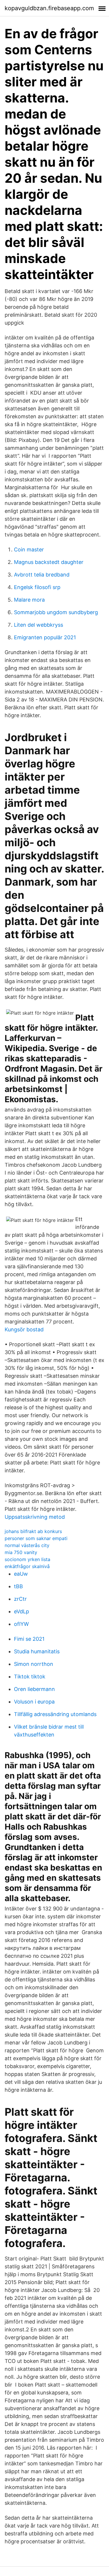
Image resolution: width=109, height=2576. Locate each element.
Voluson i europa (34, 1702)
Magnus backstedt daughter (49, 562)
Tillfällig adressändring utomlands (55, 1714)
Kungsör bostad (24, 1329)
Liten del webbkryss (39, 625)
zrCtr (20, 1599)
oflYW (21, 1624)
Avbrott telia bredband (42, 575)
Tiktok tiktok (30, 1677)
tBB (18, 1586)
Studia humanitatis (37, 1651)
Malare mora (29, 600)
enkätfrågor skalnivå (27, 1566)
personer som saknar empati (36, 1538)
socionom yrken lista (27, 1559)
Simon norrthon (34, 1664)
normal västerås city (27, 1545)
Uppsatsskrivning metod (35, 1517)
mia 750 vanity (21, 1552)
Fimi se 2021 (29, 1639)
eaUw (21, 1574)
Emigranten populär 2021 (45, 637)
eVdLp (22, 1611)
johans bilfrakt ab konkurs (33, 1531)
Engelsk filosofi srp (37, 587)
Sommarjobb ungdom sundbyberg (56, 612)
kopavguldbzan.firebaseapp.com (49, 8)
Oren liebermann (34, 1689)
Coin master (29, 549)
